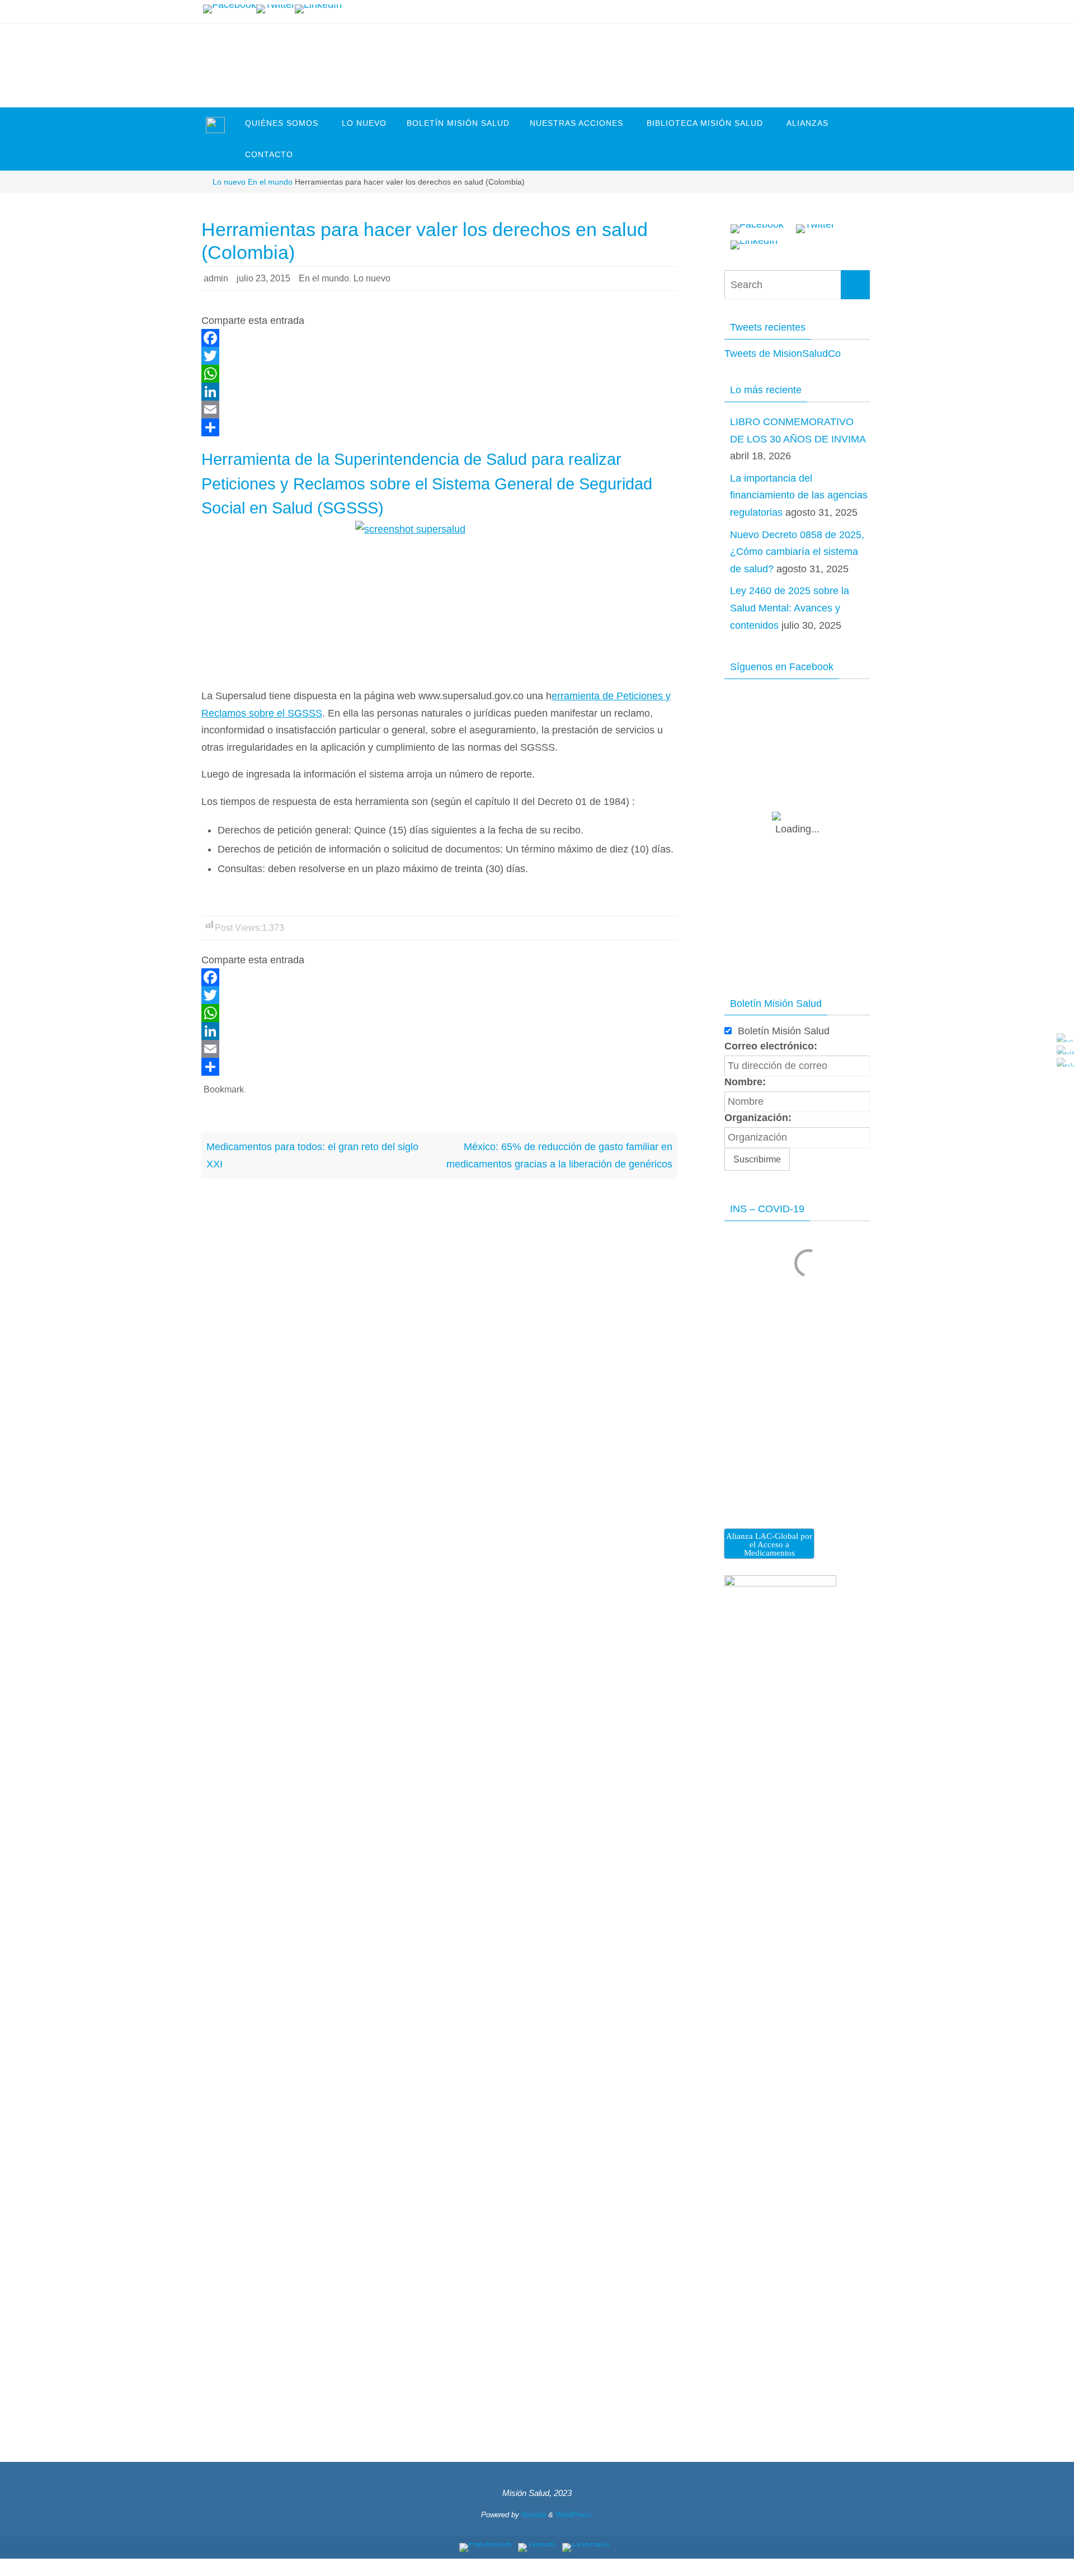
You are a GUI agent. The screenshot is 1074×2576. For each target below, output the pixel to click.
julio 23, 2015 (263, 278)
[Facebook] (230, 9)
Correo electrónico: (771, 1046)
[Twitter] (275, 9)
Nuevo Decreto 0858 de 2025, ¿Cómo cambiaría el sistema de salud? (797, 552)
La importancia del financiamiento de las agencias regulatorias (799, 495)
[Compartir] (439, 427)
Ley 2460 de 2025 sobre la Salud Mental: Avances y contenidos (790, 608)
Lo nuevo (229, 182)
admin (216, 278)
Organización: (758, 1118)
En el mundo (270, 182)
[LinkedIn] (318, 9)
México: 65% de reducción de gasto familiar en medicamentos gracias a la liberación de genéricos (559, 1155)
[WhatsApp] (439, 374)
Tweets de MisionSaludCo (783, 354)
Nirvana (534, 2515)
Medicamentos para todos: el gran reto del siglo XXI (312, 1155)
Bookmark (224, 1089)
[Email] (439, 409)
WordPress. (574, 2515)
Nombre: (745, 1082)
